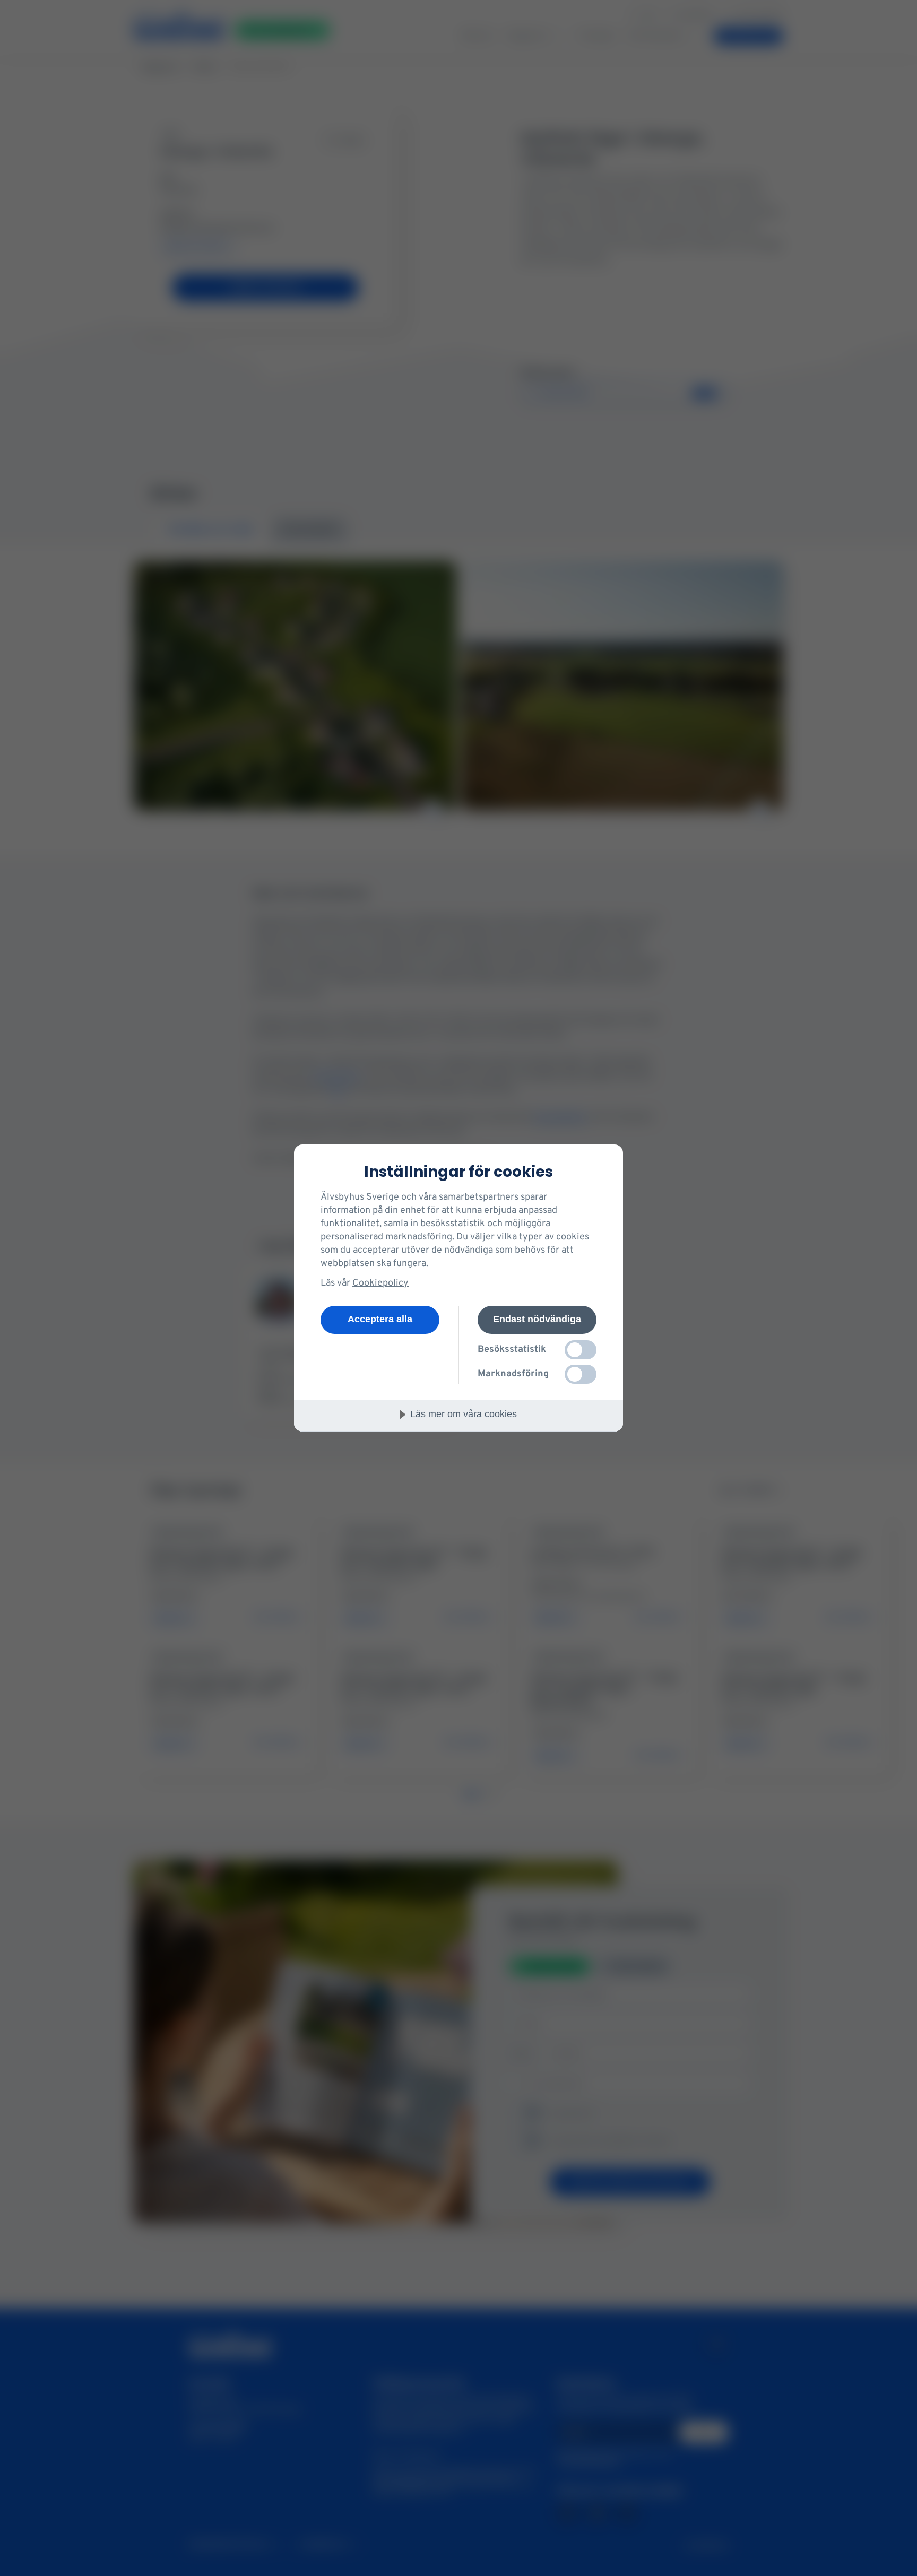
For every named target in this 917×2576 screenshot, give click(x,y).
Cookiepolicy (380, 1283)
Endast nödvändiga (537, 1319)
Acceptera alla (380, 1319)
